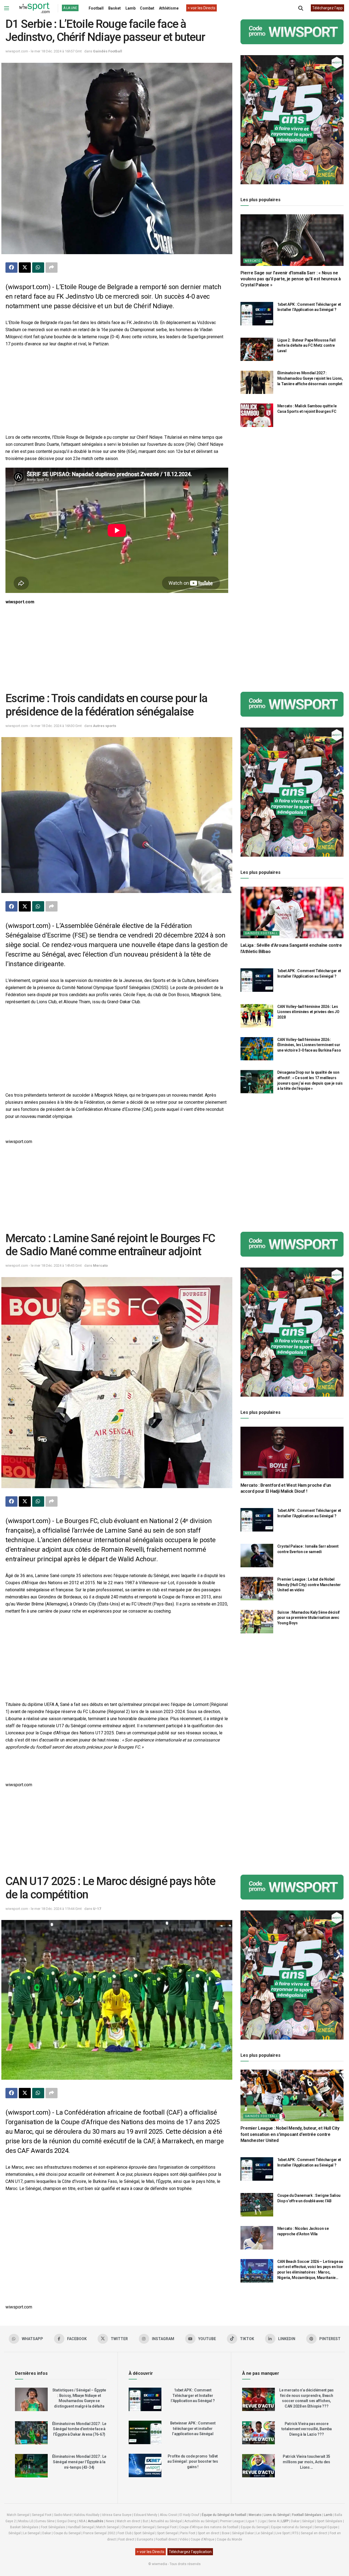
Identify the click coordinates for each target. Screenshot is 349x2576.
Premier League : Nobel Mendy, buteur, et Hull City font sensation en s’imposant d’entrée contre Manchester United (290, 2134)
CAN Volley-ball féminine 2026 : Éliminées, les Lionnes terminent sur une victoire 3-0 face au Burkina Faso (309, 1045)
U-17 (97, 1909)
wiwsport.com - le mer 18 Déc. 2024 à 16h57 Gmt (44, 51)
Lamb (130, 8)
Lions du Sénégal (277, 2515)
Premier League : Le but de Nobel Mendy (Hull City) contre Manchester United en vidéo (309, 1585)
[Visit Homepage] (34, 8)
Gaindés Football (108, 51)
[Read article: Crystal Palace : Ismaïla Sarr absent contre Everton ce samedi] (257, 1556)
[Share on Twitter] (25, 268)
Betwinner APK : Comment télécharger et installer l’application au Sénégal (193, 2428)
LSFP (285, 2521)
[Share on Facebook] (11, 268)
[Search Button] (301, 8)
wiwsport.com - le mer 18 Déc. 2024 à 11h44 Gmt (44, 1909)
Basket (115, 8)
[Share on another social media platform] (52, 268)
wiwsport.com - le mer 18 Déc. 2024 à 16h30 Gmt (44, 726)
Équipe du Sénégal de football (224, 2515)
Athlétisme (169, 8)
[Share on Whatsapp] (38, 268)
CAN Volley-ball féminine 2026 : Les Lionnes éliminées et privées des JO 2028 (308, 1012)
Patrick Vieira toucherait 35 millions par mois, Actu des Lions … (306, 2462)
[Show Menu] (7, 8)
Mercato (253, 261)
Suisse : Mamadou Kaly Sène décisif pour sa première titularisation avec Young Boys (309, 1618)
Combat (147, 8)
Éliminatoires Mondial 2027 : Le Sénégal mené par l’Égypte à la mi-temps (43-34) (79, 2462)
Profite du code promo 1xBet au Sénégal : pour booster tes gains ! (193, 2461)
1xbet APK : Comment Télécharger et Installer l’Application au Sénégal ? (193, 2395)
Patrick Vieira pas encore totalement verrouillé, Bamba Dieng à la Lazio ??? (307, 2429)
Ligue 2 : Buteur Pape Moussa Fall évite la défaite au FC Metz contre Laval (306, 345)
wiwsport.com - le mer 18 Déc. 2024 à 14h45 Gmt (44, 1265)
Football (96, 8)
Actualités (96, 2521)
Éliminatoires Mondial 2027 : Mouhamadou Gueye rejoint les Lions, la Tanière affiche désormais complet (310, 379)
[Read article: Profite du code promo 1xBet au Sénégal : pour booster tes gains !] (145, 2465)
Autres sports (105, 726)
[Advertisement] (117, 391)
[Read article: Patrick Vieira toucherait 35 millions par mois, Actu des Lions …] (258, 2466)
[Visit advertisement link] (292, 32)
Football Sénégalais (307, 2515)
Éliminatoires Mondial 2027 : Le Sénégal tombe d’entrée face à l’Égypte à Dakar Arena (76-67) (79, 2429)
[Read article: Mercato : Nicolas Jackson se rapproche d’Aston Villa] (257, 2238)
